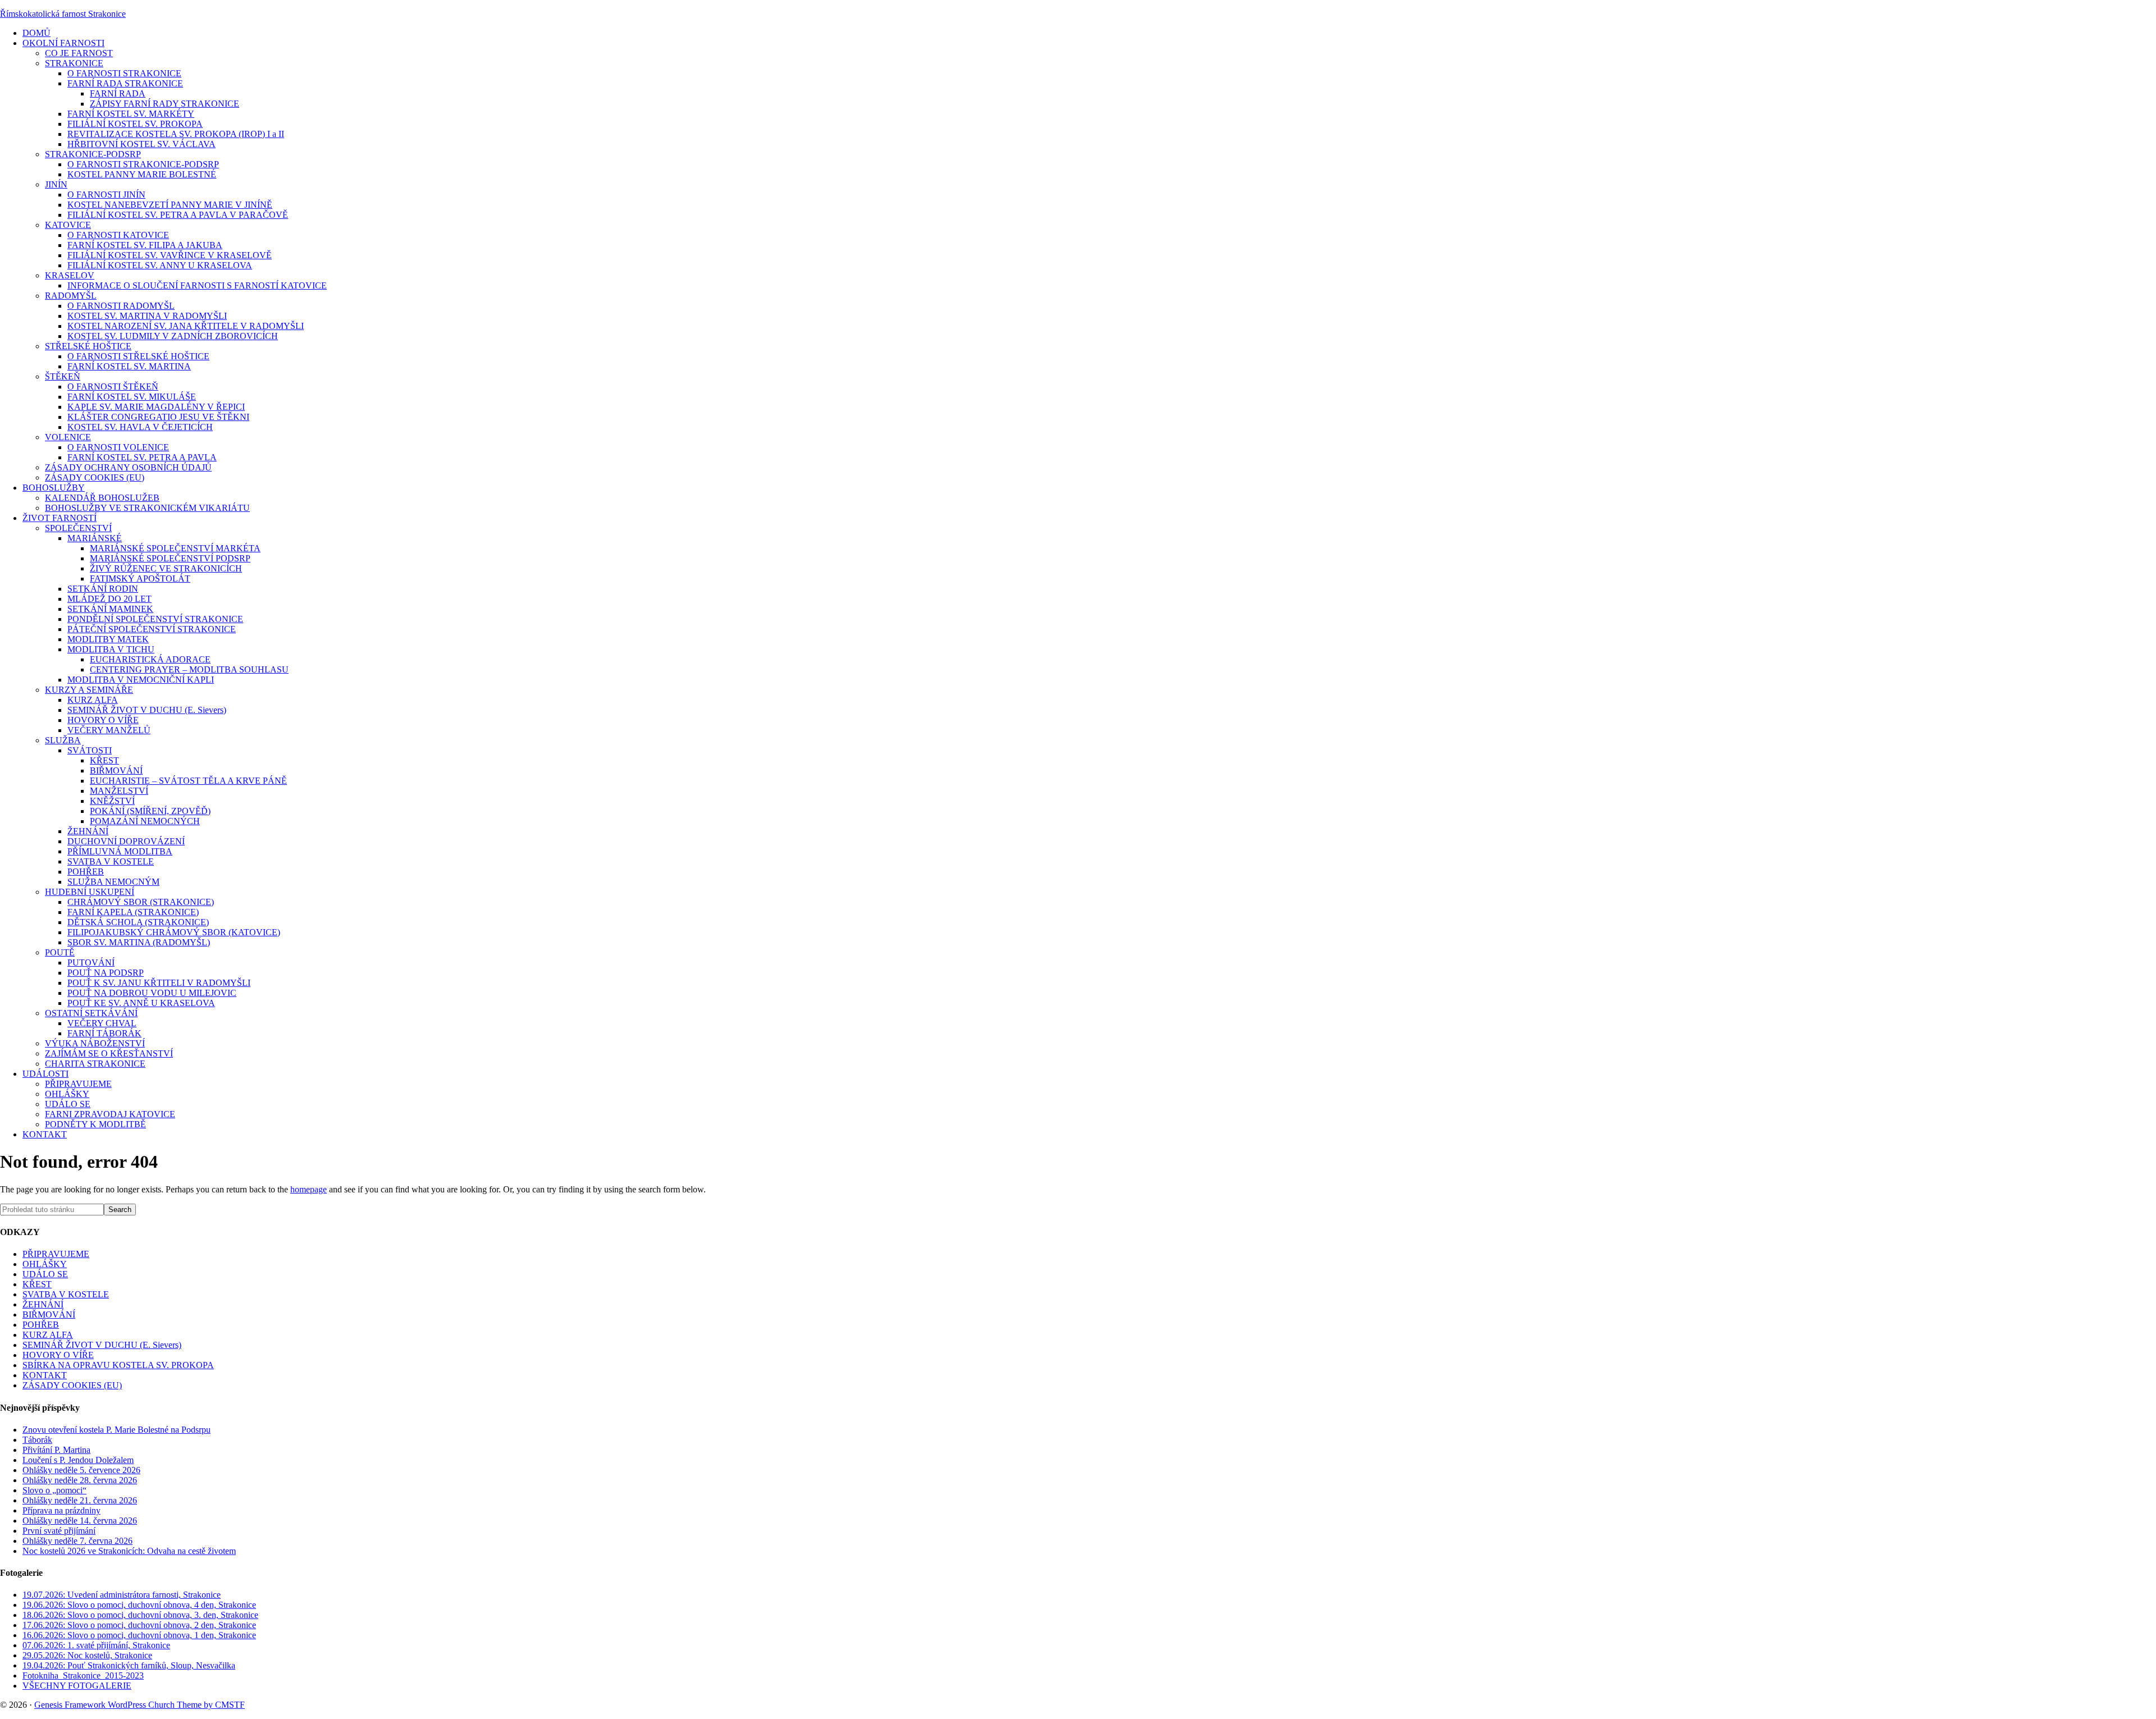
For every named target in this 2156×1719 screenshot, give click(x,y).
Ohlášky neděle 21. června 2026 (80, 1500)
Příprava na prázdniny (61, 1510)
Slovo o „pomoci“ (54, 1490)
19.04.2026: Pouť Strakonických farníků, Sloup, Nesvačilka (129, 1665)
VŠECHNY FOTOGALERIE (77, 1686)
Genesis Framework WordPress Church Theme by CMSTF (140, 1705)
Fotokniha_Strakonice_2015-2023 (83, 1675)
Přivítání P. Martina (56, 1450)
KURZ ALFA (48, 1335)
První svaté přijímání (59, 1531)
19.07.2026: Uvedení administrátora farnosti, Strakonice (122, 1595)
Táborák (37, 1440)
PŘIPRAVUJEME (56, 1254)
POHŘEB (41, 1325)
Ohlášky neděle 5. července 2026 (81, 1470)
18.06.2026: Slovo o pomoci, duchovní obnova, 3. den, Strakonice (140, 1615)
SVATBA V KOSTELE (66, 1294)
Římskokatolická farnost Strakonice (63, 14)
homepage (309, 1189)
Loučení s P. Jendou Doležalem (78, 1460)
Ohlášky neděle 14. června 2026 (80, 1521)
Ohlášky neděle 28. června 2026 (80, 1480)
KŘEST (37, 1284)
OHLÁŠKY (45, 1264)
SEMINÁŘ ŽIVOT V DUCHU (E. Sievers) (102, 1345)
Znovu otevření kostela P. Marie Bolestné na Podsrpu (117, 1430)
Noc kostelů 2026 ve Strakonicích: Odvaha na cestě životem (129, 1551)
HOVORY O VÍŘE (58, 1355)
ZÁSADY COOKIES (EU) (72, 1385)
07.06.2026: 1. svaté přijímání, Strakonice (96, 1645)
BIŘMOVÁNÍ (49, 1315)
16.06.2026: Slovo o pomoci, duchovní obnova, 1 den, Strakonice (139, 1635)
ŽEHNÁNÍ (43, 1304)
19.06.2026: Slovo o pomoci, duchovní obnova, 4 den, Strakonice (139, 1605)
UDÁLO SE (45, 1274)
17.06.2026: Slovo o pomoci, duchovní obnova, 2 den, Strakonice (139, 1625)
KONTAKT (45, 1375)
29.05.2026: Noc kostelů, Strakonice (87, 1655)
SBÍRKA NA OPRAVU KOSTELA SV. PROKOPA (118, 1365)
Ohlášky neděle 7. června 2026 (77, 1541)
